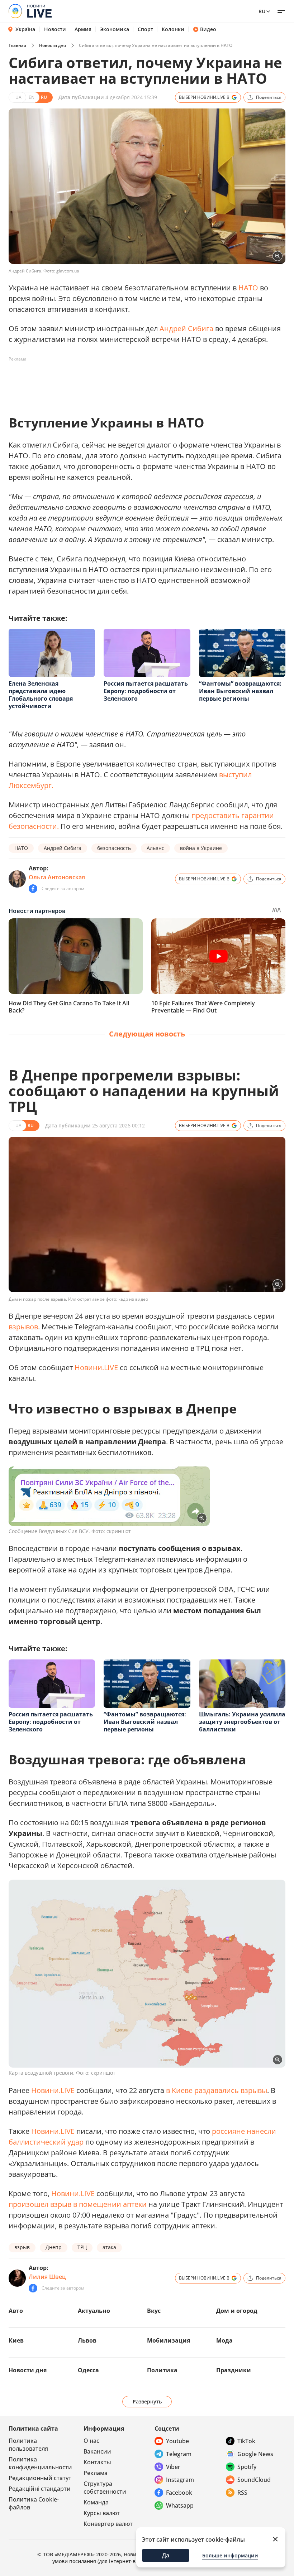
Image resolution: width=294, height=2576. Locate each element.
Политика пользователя (28, 2445)
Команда (96, 2502)
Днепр (54, 2247)
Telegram (179, 2454)
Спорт (145, 29)
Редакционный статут (40, 2478)
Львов (87, 2340)
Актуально (94, 2311)
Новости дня (53, 45)
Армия (83, 29)
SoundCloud (254, 2480)
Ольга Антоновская (57, 877)
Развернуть (147, 2401)
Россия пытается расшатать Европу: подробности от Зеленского (146, 691)
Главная (17, 45)
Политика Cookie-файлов (34, 2503)
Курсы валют (102, 2513)
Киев (16, 2340)
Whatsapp (180, 2505)
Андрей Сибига (186, 328)
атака (109, 2247)
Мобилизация (169, 2340)
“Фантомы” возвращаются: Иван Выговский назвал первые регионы (240, 691)
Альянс (155, 848)
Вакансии (97, 2451)
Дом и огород (237, 2311)
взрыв (22, 2247)
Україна (25, 29)
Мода (224, 2340)
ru (262, 11)
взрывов (23, 1327)
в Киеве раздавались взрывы (217, 2090)
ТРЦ (82, 2247)
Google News (255, 2454)
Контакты (97, 2462)
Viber (173, 2467)
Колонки (173, 29)
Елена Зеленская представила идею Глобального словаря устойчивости (41, 695)
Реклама (96, 2473)
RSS (242, 2493)
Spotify (247, 2467)
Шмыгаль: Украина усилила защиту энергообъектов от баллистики (242, 1722)
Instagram (180, 2480)
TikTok (246, 2441)
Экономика (115, 29)
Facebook (179, 2493)
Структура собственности (105, 2488)
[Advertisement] (139, 381)
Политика (162, 2370)
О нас (91, 2441)
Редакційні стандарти (40, 2489)
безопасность (114, 848)
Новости (55, 29)
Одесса (88, 2370)
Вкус (154, 2311)
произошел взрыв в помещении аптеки (78, 2204)
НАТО (248, 288)
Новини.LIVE (96, 1367)
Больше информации (230, 2555)
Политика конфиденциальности (40, 2463)
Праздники (234, 2370)
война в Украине (201, 848)
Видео (208, 29)
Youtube (177, 2441)
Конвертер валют (108, 2524)
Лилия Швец (47, 2277)
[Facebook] (33, 889)
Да (166, 2555)
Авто (16, 2311)
